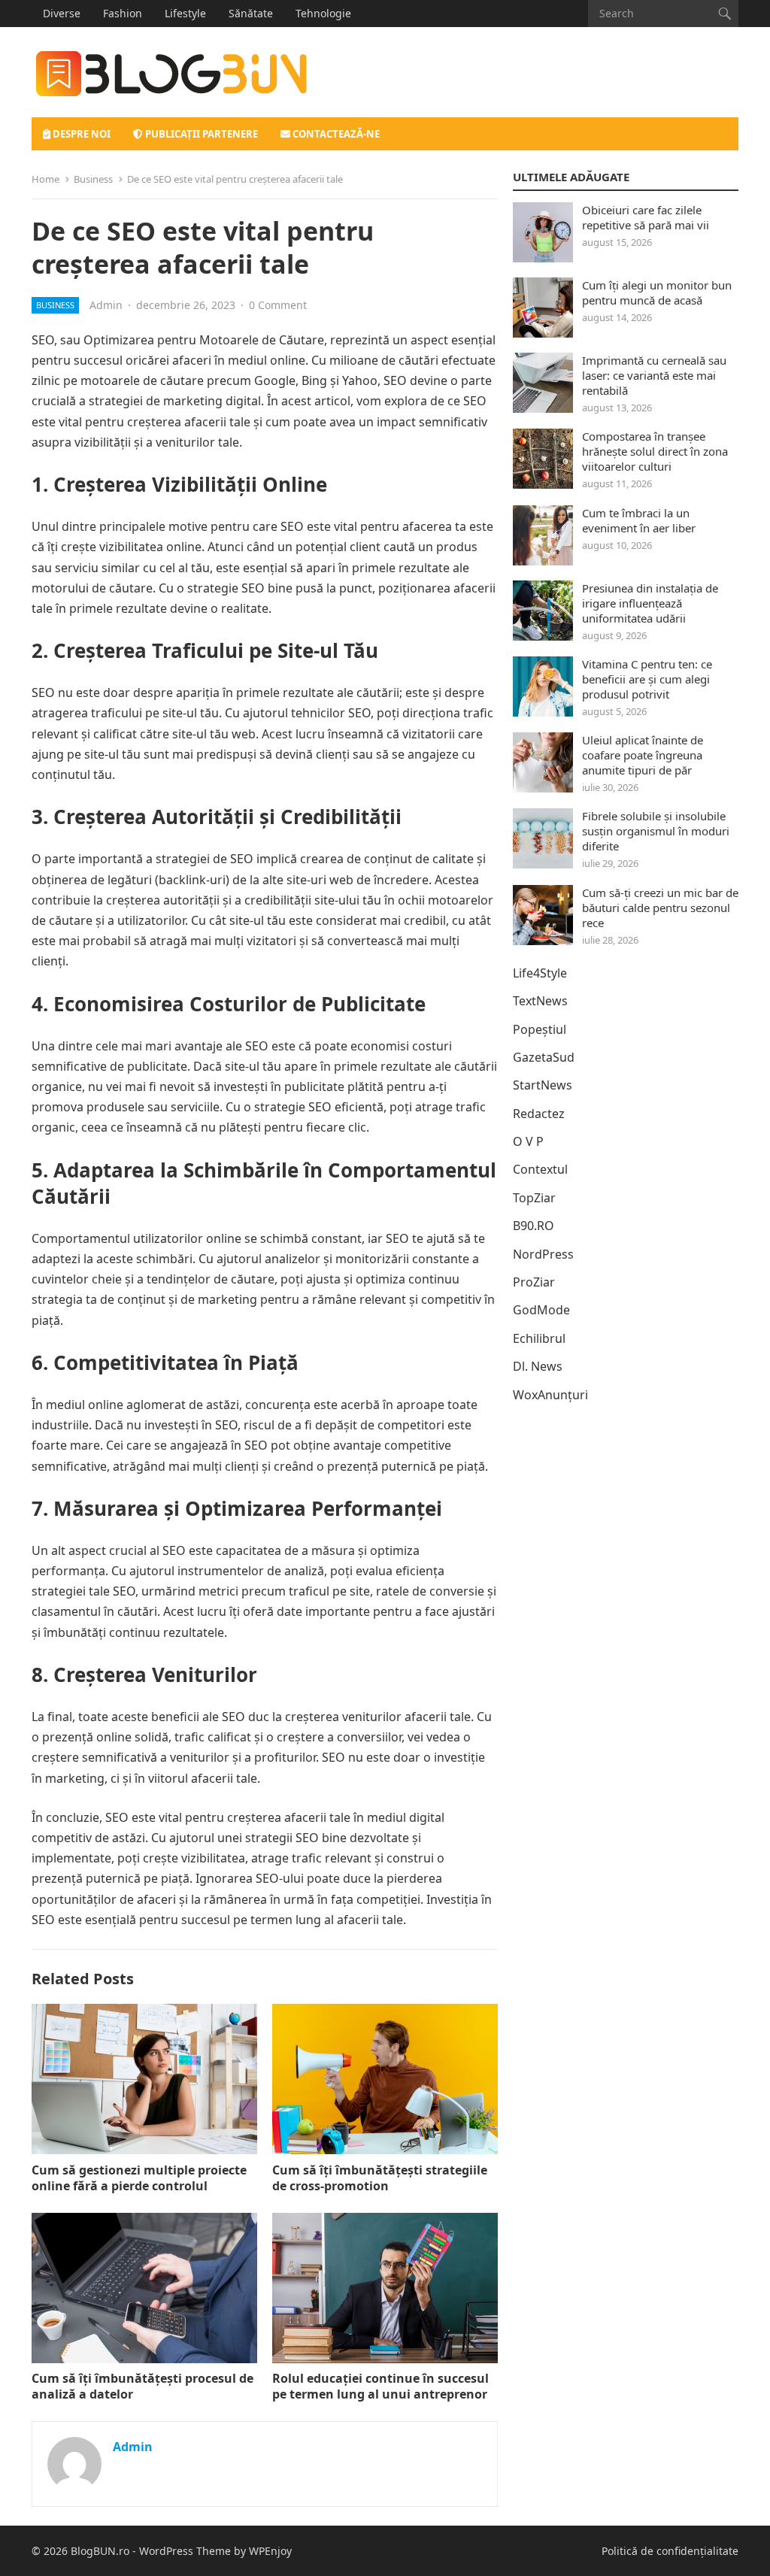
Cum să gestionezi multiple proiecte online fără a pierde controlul (139, 2178)
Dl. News (538, 1366)
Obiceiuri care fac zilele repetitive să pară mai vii (646, 217)
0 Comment (278, 305)
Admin (106, 305)
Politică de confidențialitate (670, 2551)
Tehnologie (323, 13)
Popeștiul (540, 1029)
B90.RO (534, 1226)
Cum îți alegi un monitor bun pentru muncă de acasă (657, 292)
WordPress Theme (185, 2551)
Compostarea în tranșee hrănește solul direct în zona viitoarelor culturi (655, 451)
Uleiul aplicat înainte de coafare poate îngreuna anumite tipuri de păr (643, 755)
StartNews (543, 1085)
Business (93, 179)
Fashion (123, 13)
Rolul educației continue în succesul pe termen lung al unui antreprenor (380, 2386)
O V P (528, 1141)
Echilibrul (539, 1338)
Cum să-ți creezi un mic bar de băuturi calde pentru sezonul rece (660, 908)
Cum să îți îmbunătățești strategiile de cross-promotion (380, 2178)
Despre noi (80, 134)
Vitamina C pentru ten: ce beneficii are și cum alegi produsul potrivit (647, 679)
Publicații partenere (200, 134)
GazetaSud (544, 1057)
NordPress (543, 1254)
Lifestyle (185, 13)
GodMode (541, 1310)
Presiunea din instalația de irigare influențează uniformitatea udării (650, 603)
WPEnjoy (270, 2551)
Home (45, 179)
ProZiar (534, 1282)
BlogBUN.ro (100, 2551)
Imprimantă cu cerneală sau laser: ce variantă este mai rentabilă (654, 375)
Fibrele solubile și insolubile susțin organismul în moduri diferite (656, 831)
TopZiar (534, 1198)
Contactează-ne (335, 134)
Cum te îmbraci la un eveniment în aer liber (639, 520)
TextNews (540, 1001)
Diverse (62, 13)
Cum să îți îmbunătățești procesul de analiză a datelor (142, 2386)
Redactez (539, 1114)
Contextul (540, 1169)
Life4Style (540, 973)
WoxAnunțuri (550, 1395)
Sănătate (251, 13)
